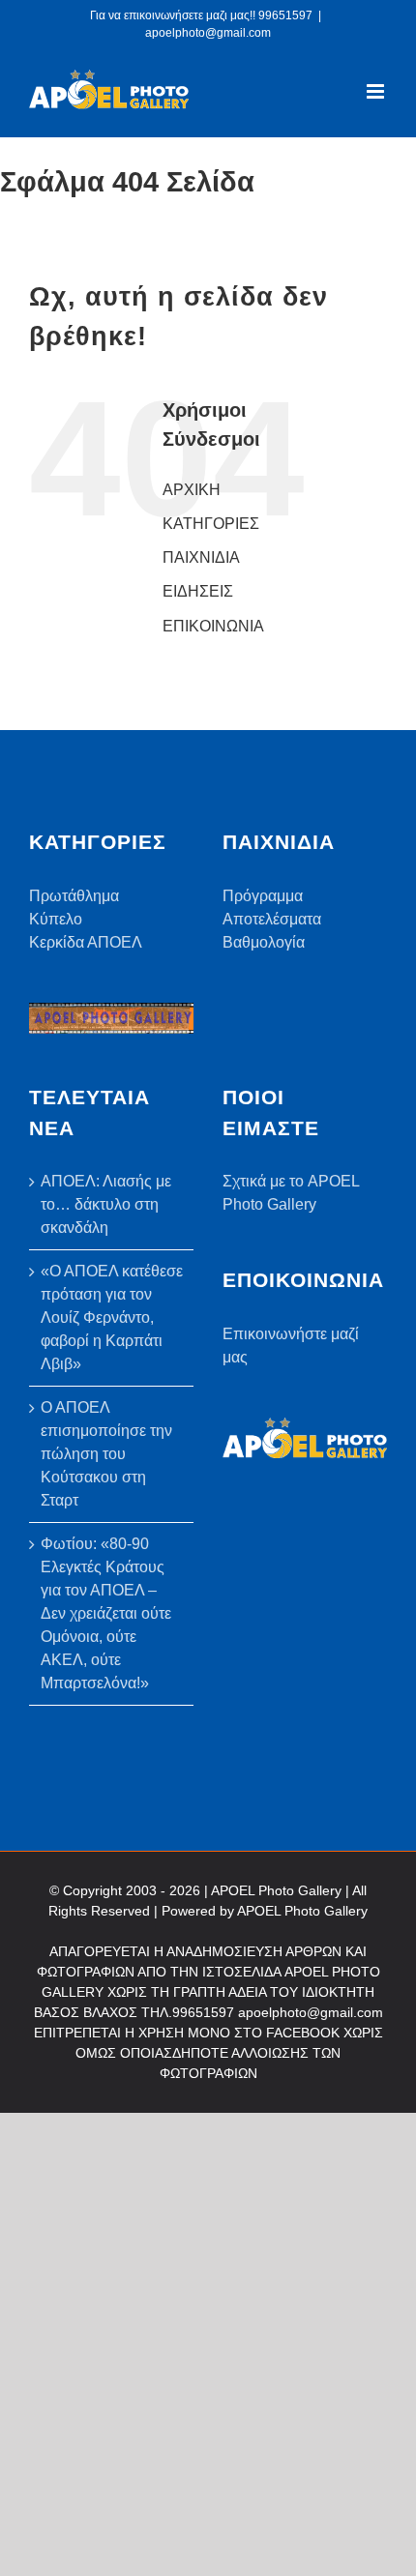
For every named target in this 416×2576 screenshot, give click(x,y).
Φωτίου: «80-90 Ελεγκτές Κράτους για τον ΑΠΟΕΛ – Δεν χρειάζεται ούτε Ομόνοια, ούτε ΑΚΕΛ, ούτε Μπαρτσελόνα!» (106, 1613)
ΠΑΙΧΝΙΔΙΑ (201, 557)
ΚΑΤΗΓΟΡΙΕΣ (211, 524)
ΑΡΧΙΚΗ (192, 490)
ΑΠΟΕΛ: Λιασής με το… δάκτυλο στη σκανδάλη (106, 1204)
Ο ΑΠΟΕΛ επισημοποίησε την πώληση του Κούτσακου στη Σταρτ (106, 1454)
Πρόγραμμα (263, 896)
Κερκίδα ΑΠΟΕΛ (86, 942)
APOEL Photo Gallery (302, 1911)
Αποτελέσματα (272, 919)
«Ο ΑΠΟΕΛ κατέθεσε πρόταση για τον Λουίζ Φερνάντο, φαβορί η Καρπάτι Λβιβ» (112, 1317)
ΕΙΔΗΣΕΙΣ (198, 591)
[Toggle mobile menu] (377, 91)
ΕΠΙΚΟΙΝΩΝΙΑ (213, 626)
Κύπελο (56, 919)
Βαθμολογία (264, 942)
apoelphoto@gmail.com (208, 33)
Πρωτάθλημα (74, 896)
